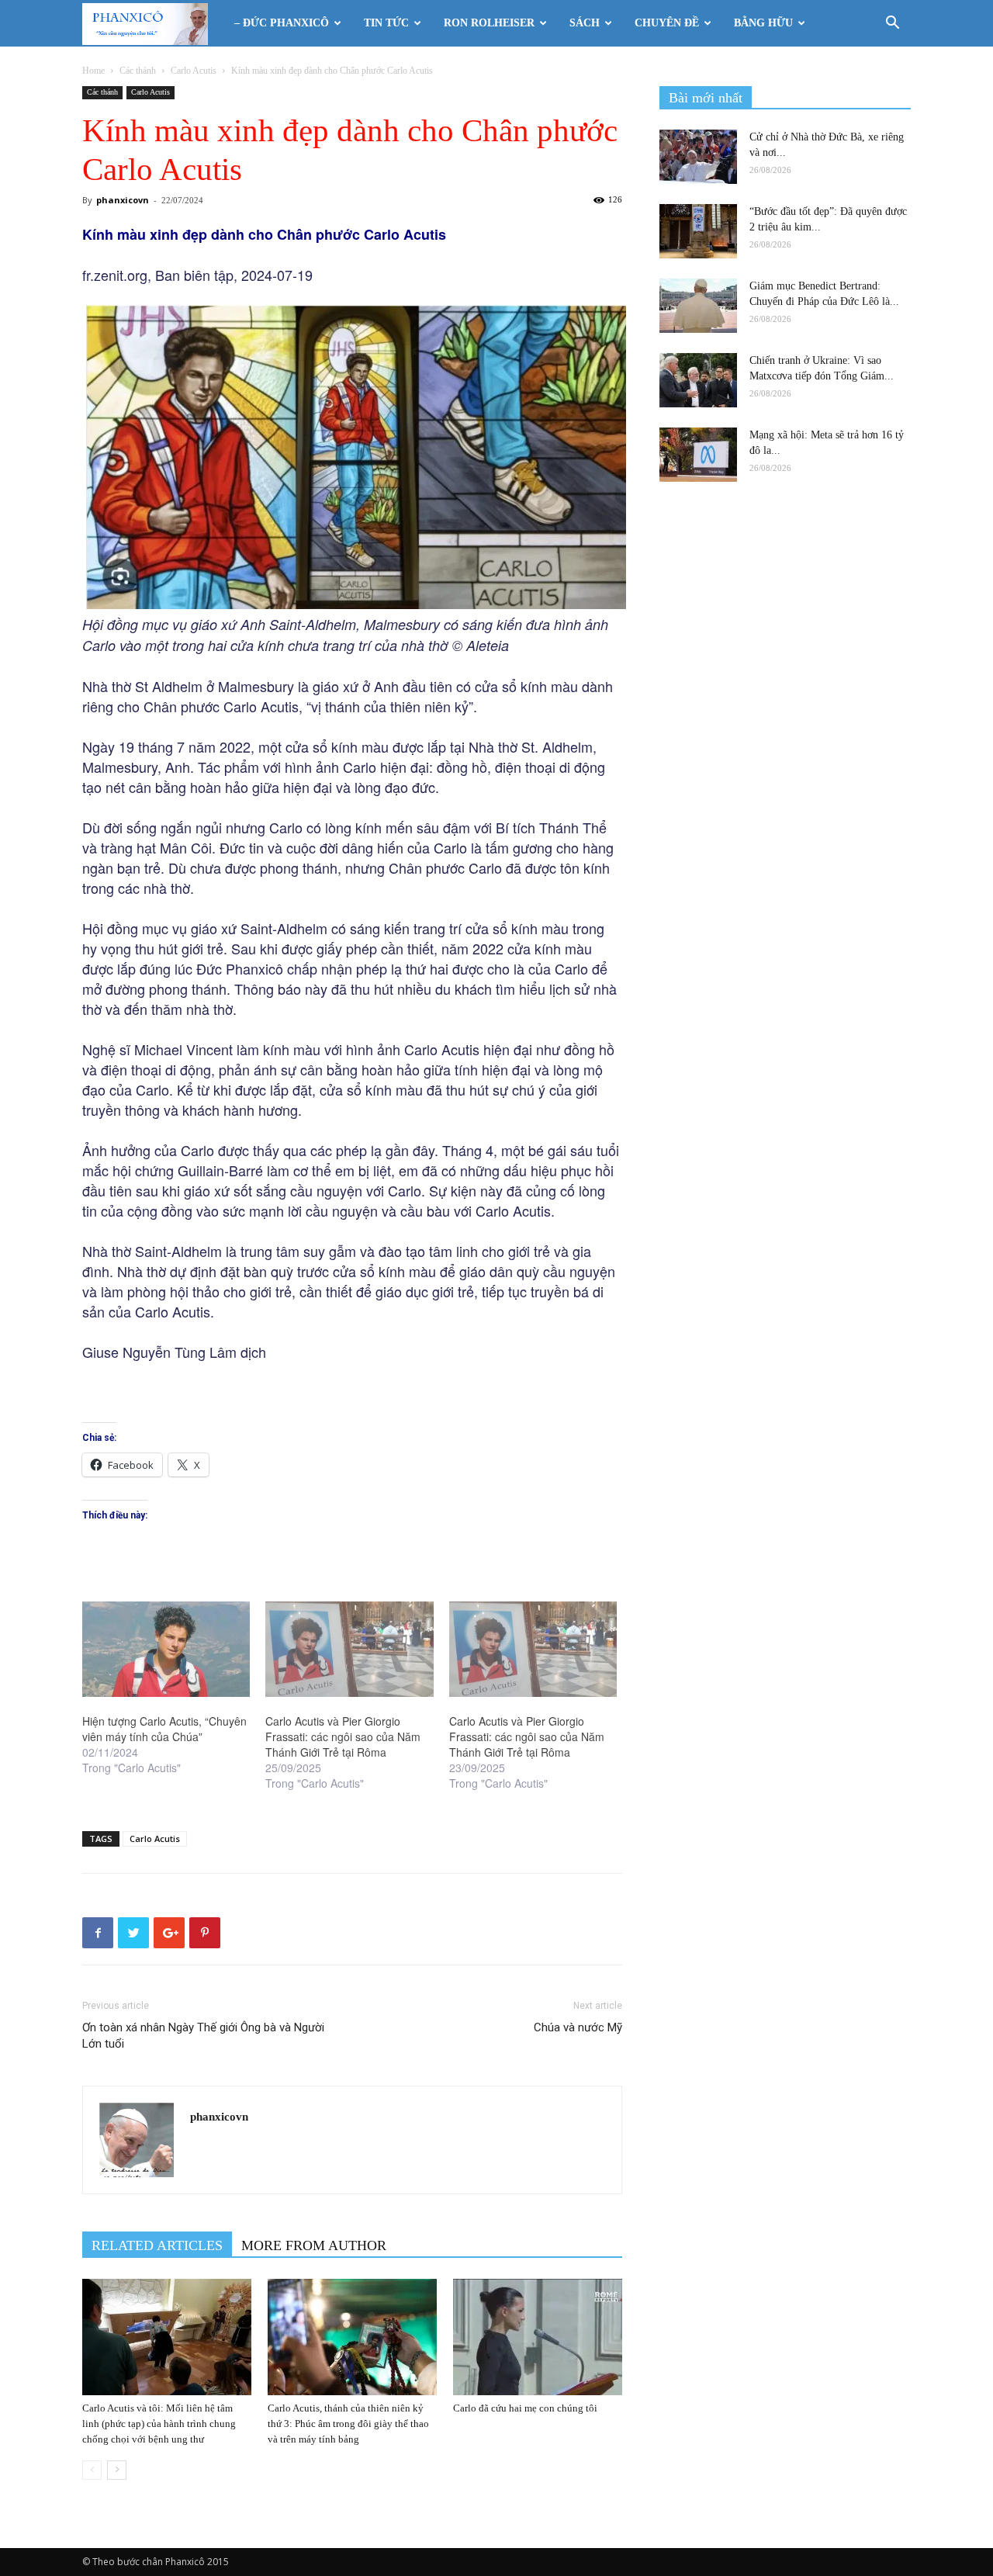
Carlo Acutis (194, 71)
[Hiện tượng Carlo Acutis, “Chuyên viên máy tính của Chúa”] (166, 1650)
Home (93, 71)
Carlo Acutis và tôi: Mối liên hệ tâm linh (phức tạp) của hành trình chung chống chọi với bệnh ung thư (159, 2424)
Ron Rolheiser (489, 23)
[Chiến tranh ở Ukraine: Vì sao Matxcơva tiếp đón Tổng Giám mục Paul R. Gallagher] (698, 380)
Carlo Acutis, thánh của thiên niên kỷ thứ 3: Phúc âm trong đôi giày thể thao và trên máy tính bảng (348, 2424)
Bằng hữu (763, 23)
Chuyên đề (667, 23)
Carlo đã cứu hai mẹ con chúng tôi (525, 2408)
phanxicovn (123, 200)
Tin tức (386, 23)
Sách (585, 23)
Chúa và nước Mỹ (578, 2027)
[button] (892, 24)
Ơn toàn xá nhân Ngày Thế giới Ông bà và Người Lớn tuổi (203, 2036)
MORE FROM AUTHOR (314, 2245)
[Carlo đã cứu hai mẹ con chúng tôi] (538, 2337)
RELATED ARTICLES (157, 2245)
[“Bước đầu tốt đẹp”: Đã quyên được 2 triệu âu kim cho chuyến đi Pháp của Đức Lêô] (698, 231)
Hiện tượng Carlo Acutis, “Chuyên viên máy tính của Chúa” (164, 1729)
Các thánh (138, 71)
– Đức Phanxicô (282, 23)
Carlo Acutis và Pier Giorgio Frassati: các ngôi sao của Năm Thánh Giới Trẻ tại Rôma (343, 1736)
